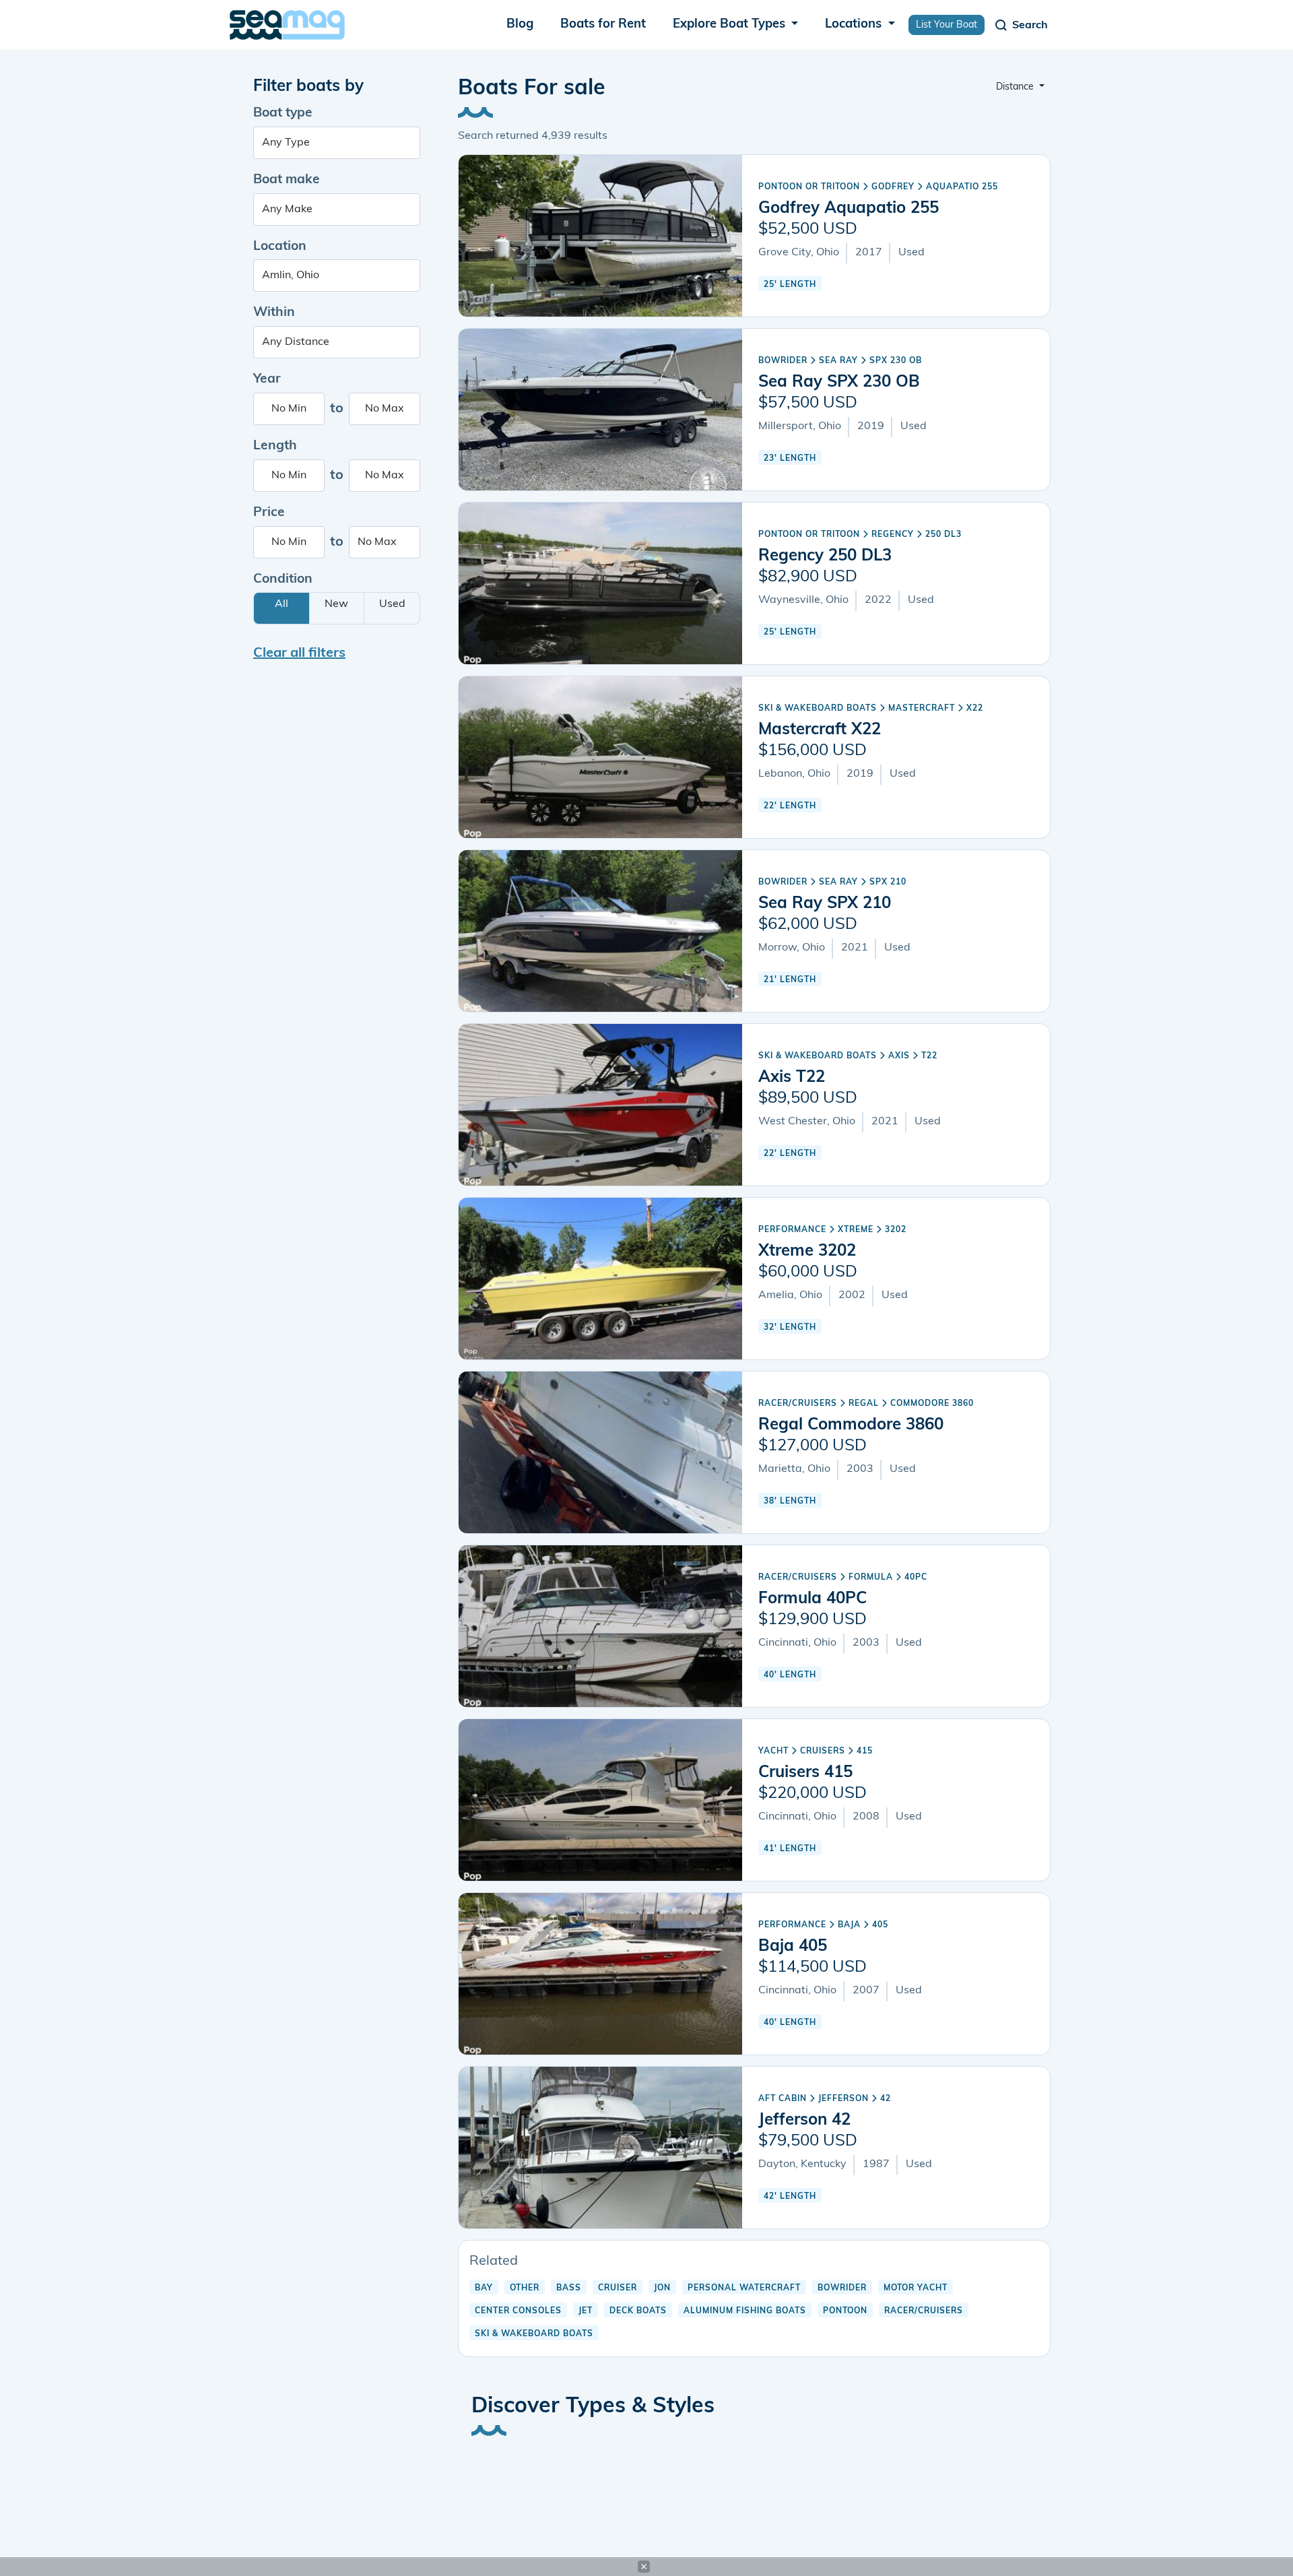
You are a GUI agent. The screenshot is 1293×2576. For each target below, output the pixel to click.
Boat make (287, 180)
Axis (899, 1056)
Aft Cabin (783, 2099)
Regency (893, 535)
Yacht (773, 1751)
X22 (975, 709)
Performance (792, 1230)
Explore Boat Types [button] (731, 25)
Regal (864, 1404)
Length (275, 446)
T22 (929, 1056)
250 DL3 (943, 535)
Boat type (283, 114)
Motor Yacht (916, 2288)
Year (267, 380)
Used (392, 604)
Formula (871, 1578)
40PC (916, 1578)
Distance (1016, 87)
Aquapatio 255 (962, 187)
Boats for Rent (603, 25)
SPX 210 (888, 882)
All (281, 604)
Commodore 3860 (932, 1404)
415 (865, 1751)
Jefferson (843, 2099)
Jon (662, 2288)
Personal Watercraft (744, 2288)
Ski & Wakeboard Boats (818, 709)
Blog (520, 25)
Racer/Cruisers (798, 1404)
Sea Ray (838, 361)
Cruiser (618, 2288)
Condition (283, 580)
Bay (484, 2288)
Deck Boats (638, 2311)
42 (886, 2099)
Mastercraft (922, 709)
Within (274, 313)
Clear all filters (299, 653)
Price (269, 513)
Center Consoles (518, 2311)
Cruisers (823, 1751)
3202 (896, 1230)
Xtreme (856, 1230)
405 (880, 1925)
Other (525, 2288)
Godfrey (893, 187)
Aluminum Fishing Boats (745, 2311)
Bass (569, 2288)
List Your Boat (947, 25)
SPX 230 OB (896, 361)
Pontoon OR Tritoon (809, 187)
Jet (586, 2311)
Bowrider (783, 361)
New (336, 604)
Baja (849, 1925)
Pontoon (845, 2311)
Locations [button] (855, 25)
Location (280, 247)
